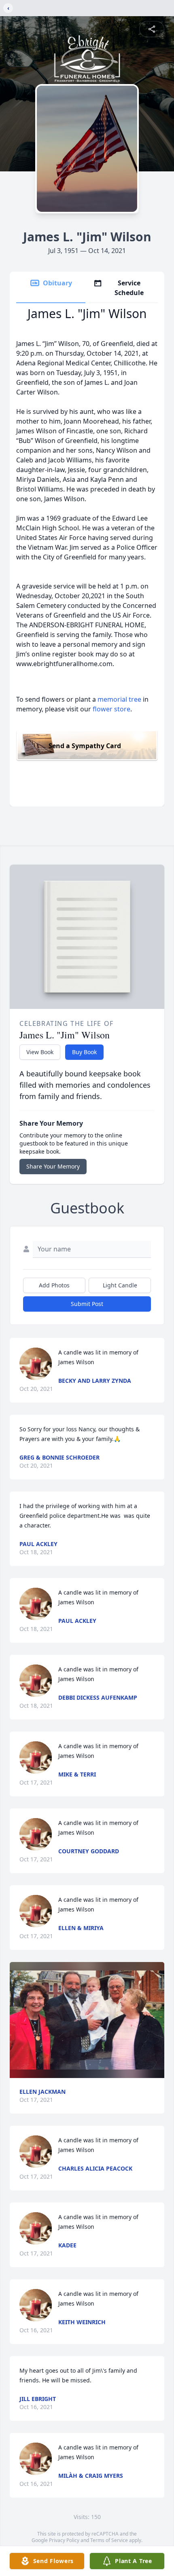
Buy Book (84, 1052)
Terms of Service (109, 2540)
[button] (87, 2020)
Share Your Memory (53, 1166)
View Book (40, 1052)
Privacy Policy (64, 2540)
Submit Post (87, 1304)
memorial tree (119, 699)
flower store (111, 709)
